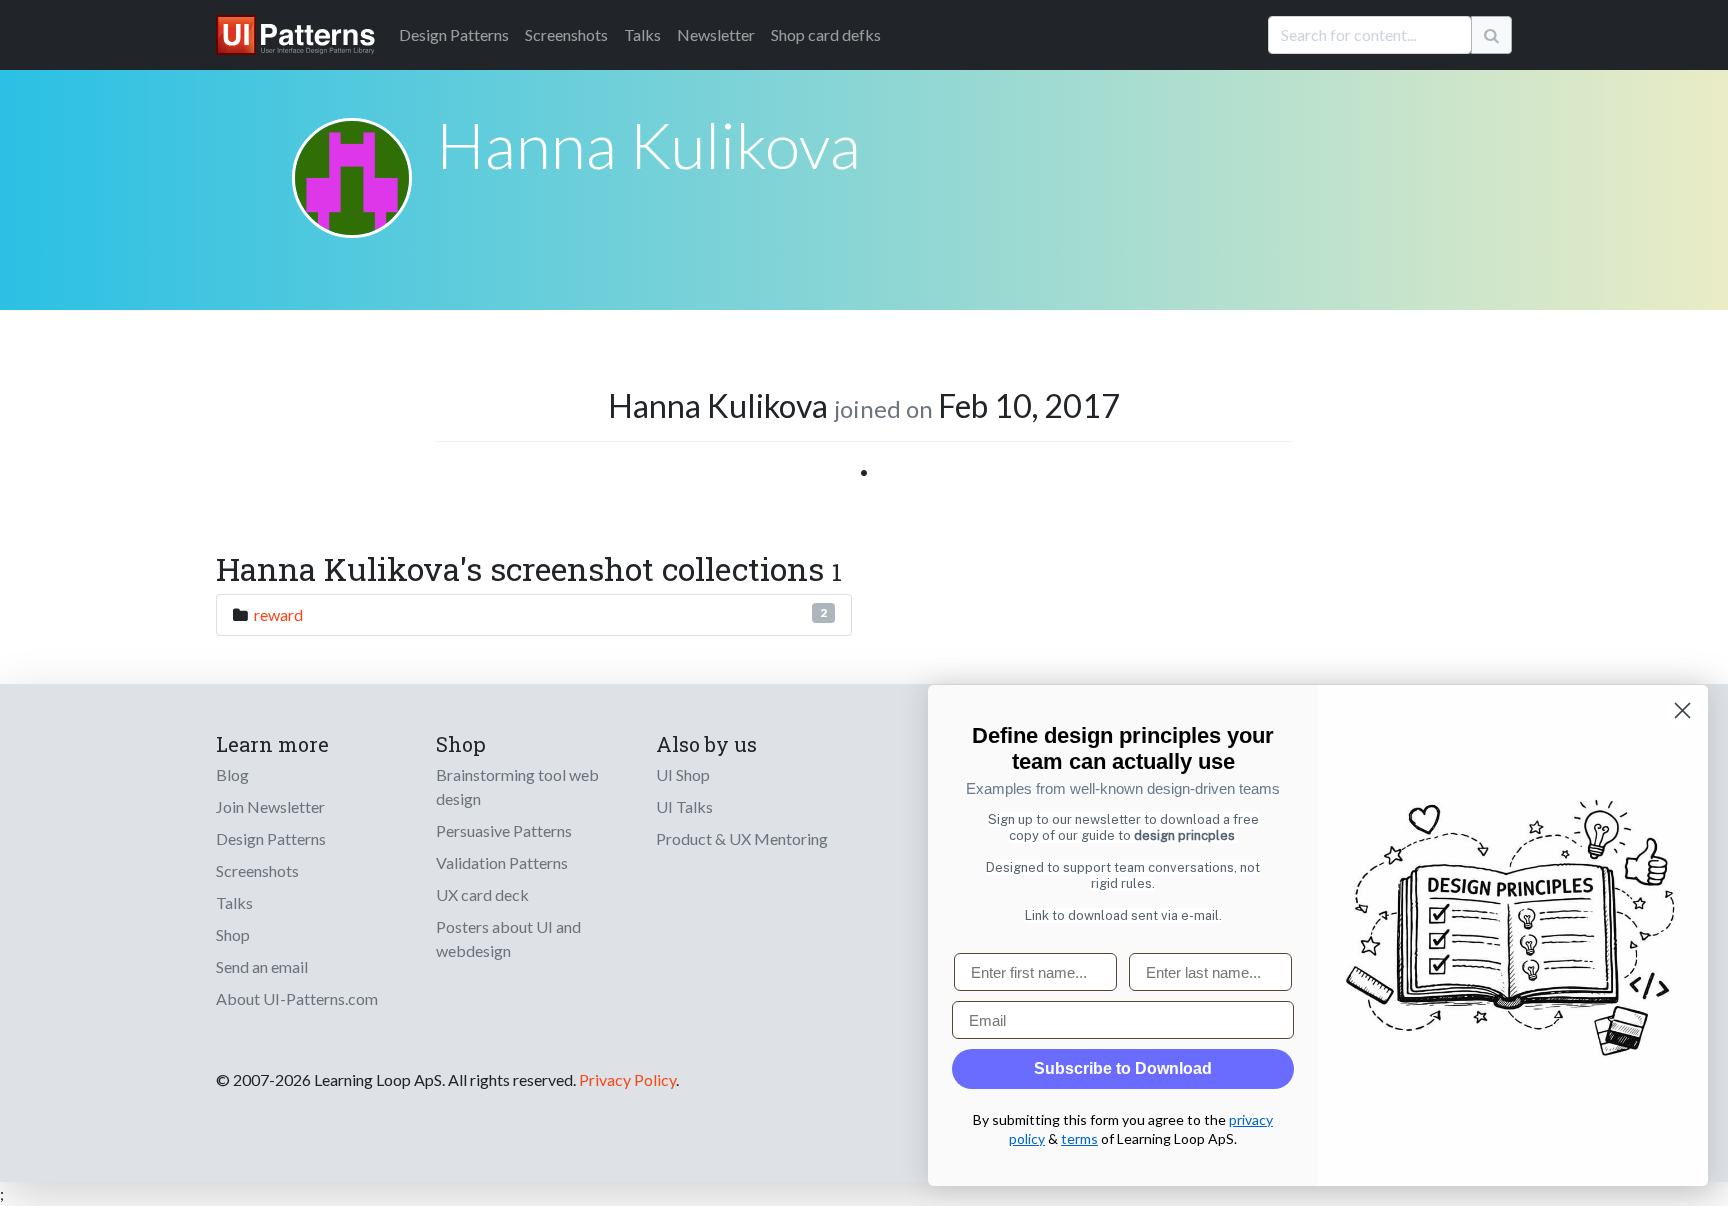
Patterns (454, 34)
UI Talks (684, 806)
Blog (232, 774)
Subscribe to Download (1123, 1068)
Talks (642, 34)
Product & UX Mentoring (742, 838)
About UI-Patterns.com (297, 998)
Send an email (262, 966)
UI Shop (683, 774)
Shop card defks (826, 34)
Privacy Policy (627, 1079)
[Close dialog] (1682, 710)
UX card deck (482, 894)
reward (278, 614)
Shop (233, 934)
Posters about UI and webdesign (508, 938)
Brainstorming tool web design (517, 786)
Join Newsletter (270, 806)
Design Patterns (271, 838)
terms (1079, 1138)
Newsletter (716, 34)
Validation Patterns (502, 862)
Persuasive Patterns (504, 830)
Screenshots (566, 34)
